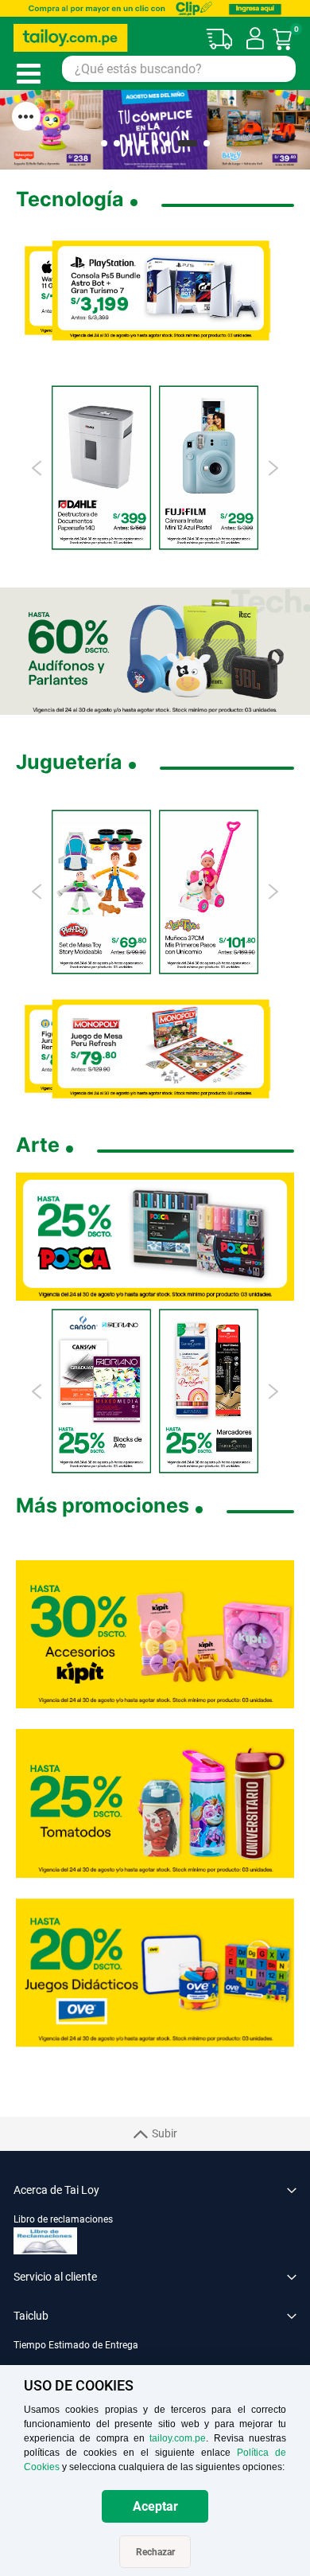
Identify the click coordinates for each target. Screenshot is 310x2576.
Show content (26, 116)
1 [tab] (104, 143)
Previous (38, 468)
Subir (165, 2133)
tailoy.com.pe (178, 2438)
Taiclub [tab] (31, 2316)
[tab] (155, 2354)
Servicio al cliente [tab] (55, 2277)
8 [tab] (207, 143)
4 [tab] (142, 143)
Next (272, 468)
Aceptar (155, 2506)
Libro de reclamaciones (63, 2219)
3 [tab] (130, 143)
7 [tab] (187, 143)
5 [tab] (155, 143)
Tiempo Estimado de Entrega (76, 2345)
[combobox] (179, 69)
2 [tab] (117, 143)
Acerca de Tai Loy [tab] (56, 2190)
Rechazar (155, 2552)
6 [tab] (168, 143)
